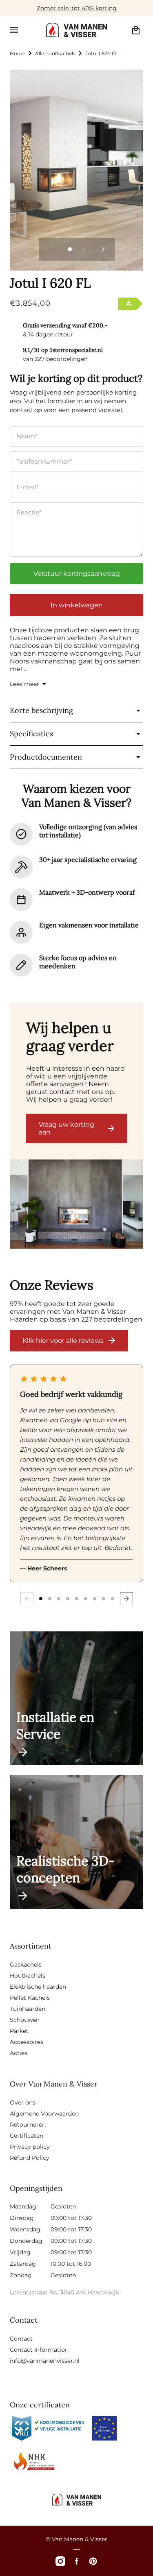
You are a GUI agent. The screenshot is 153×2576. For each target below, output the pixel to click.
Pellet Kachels (30, 1998)
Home (18, 53)
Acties (19, 2053)
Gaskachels (26, 1965)
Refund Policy (30, 2158)
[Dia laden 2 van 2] (84, 249)
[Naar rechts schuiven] (103, 249)
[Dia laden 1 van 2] (70, 249)
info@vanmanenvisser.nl (45, 2361)
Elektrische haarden (38, 1987)
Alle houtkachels (55, 53)
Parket (19, 2031)
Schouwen (25, 2020)
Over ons (23, 2102)
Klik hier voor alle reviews (63, 1341)
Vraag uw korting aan (67, 1128)
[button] (14, 30)
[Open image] (76, 1205)
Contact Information (39, 2350)
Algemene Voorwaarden (44, 2114)
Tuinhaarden (28, 2009)
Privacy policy (30, 2147)
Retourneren (28, 2125)
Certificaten (27, 2136)
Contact (21, 2339)
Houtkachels (28, 1976)
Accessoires (27, 2042)
